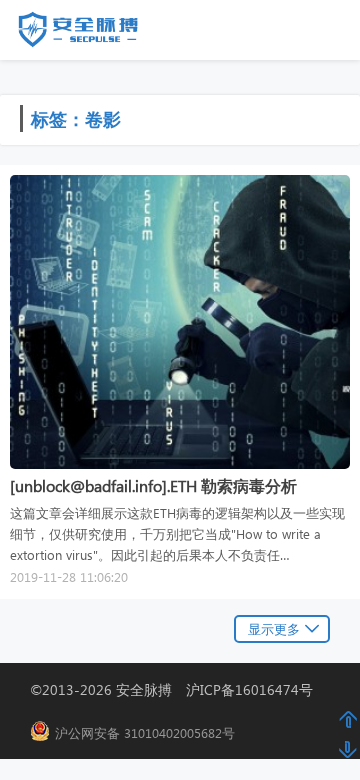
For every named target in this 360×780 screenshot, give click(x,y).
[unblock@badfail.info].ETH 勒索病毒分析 (153, 485)
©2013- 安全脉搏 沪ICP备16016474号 (178, 689)
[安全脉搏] (93, 34)
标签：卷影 (76, 118)
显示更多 (274, 628)
